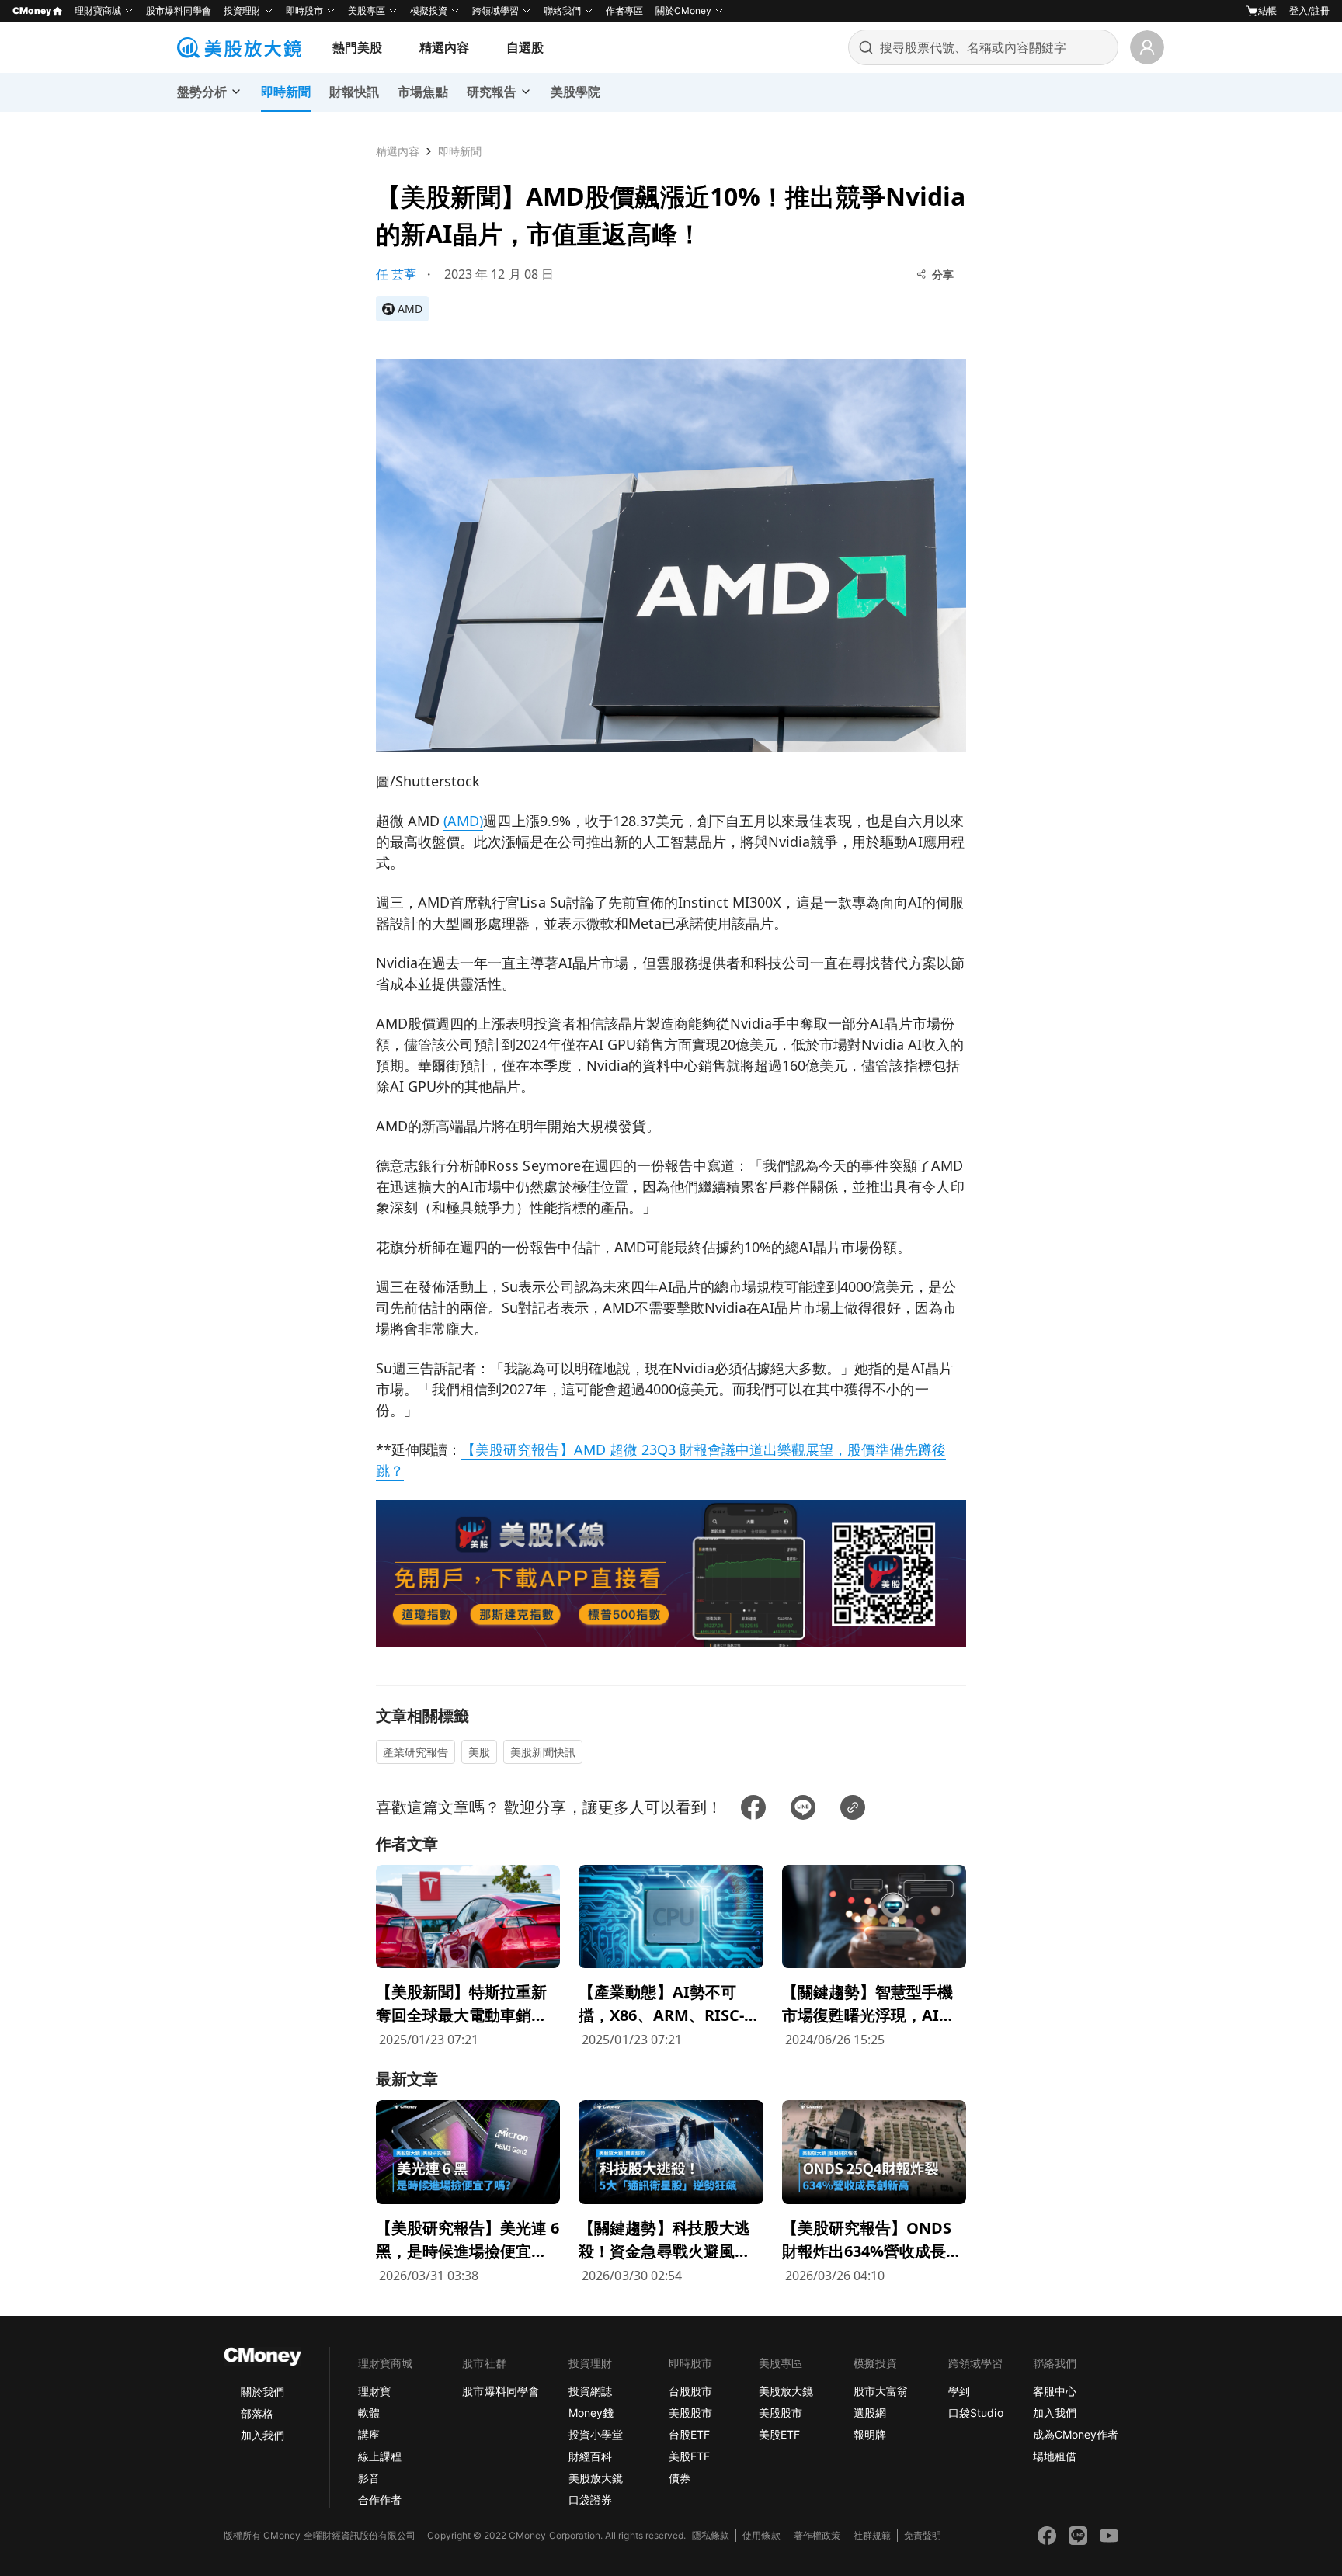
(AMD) (463, 821)
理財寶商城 (98, 10)
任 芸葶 (396, 274)
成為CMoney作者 (1076, 2434)
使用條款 (761, 2535)
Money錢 (591, 2413)
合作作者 (380, 2500)
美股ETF (689, 2456)
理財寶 (374, 2391)
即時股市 (304, 10)
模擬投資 (429, 10)
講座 (369, 2434)
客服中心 (1055, 2391)
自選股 (525, 47)
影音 (369, 2478)
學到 (959, 2391)
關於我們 (262, 2392)
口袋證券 (590, 2500)
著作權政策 (817, 2535)
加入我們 (262, 2435)
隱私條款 (711, 2535)
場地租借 (1055, 2456)
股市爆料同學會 (179, 10)
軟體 (369, 2413)
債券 (680, 2478)
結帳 (1267, 10)
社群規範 (872, 2535)
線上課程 (380, 2456)
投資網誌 (590, 2391)
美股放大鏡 (596, 2478)
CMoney (32, 10)
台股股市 (690, 2391)
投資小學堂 (596, 2434)
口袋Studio (975, 2413)
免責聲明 (923, 2535)
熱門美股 (357, 47)
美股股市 (690, 2413)
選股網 (870, 2413)
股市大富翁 (881, 2391)
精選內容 (444, 47)
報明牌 (870, 2434)
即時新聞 (460, 151)
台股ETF (689, 2434)
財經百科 (590, 2456)
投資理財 (242, 10)
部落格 (257, 2413)
